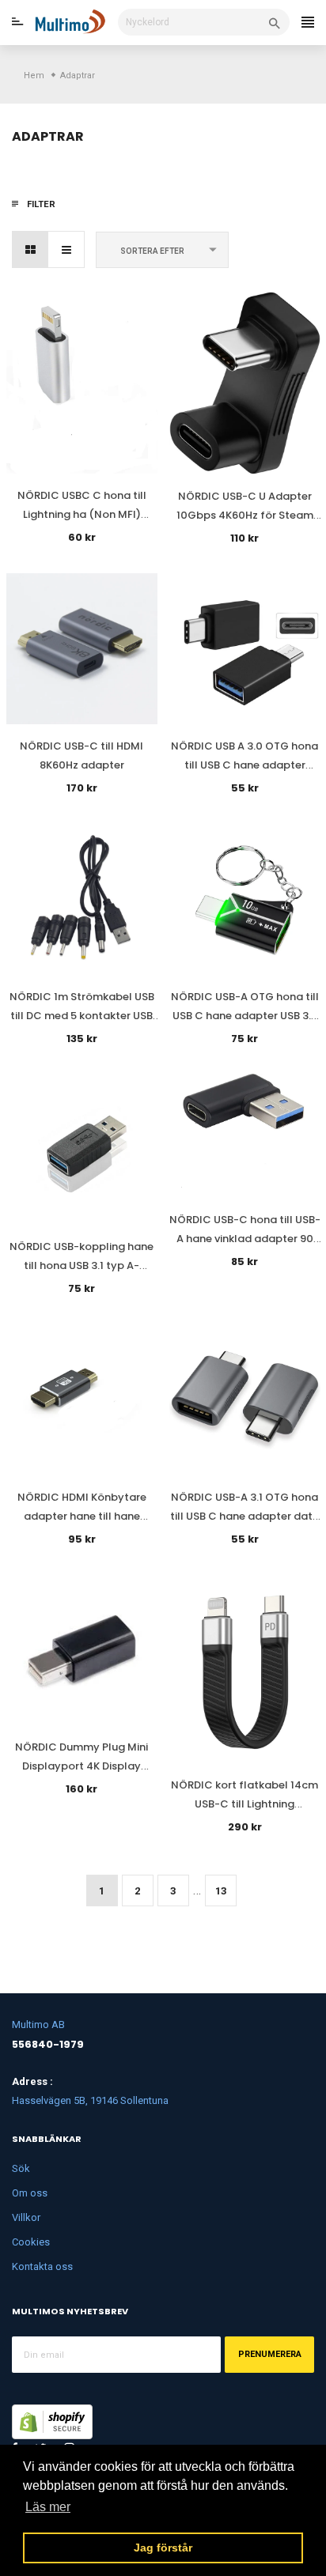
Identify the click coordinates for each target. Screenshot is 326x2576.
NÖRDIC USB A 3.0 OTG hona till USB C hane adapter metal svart (244, 765)
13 (221, 1891)
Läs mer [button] (48, 2507)
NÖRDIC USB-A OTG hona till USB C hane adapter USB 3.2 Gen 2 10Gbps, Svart (245, 1016)
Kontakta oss (42, 2266)
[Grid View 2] (30, 249)
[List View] (66, 249)
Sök (21, 2168)
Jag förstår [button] (163, 2548)
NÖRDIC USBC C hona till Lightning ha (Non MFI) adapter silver (82, 514)
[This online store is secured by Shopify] (52, 2421)
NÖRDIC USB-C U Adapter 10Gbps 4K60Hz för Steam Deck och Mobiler (245, 515)
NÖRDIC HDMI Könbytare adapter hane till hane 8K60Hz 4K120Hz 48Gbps (82, 1516)
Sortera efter (152, 251)
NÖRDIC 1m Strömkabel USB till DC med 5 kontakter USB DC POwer (82, 1016)
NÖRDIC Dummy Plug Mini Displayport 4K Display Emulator (81, 1766)
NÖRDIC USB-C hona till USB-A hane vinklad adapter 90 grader (245, 1239)
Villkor (26, 2217)
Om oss (30, 2193)
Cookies (31, 2242)
